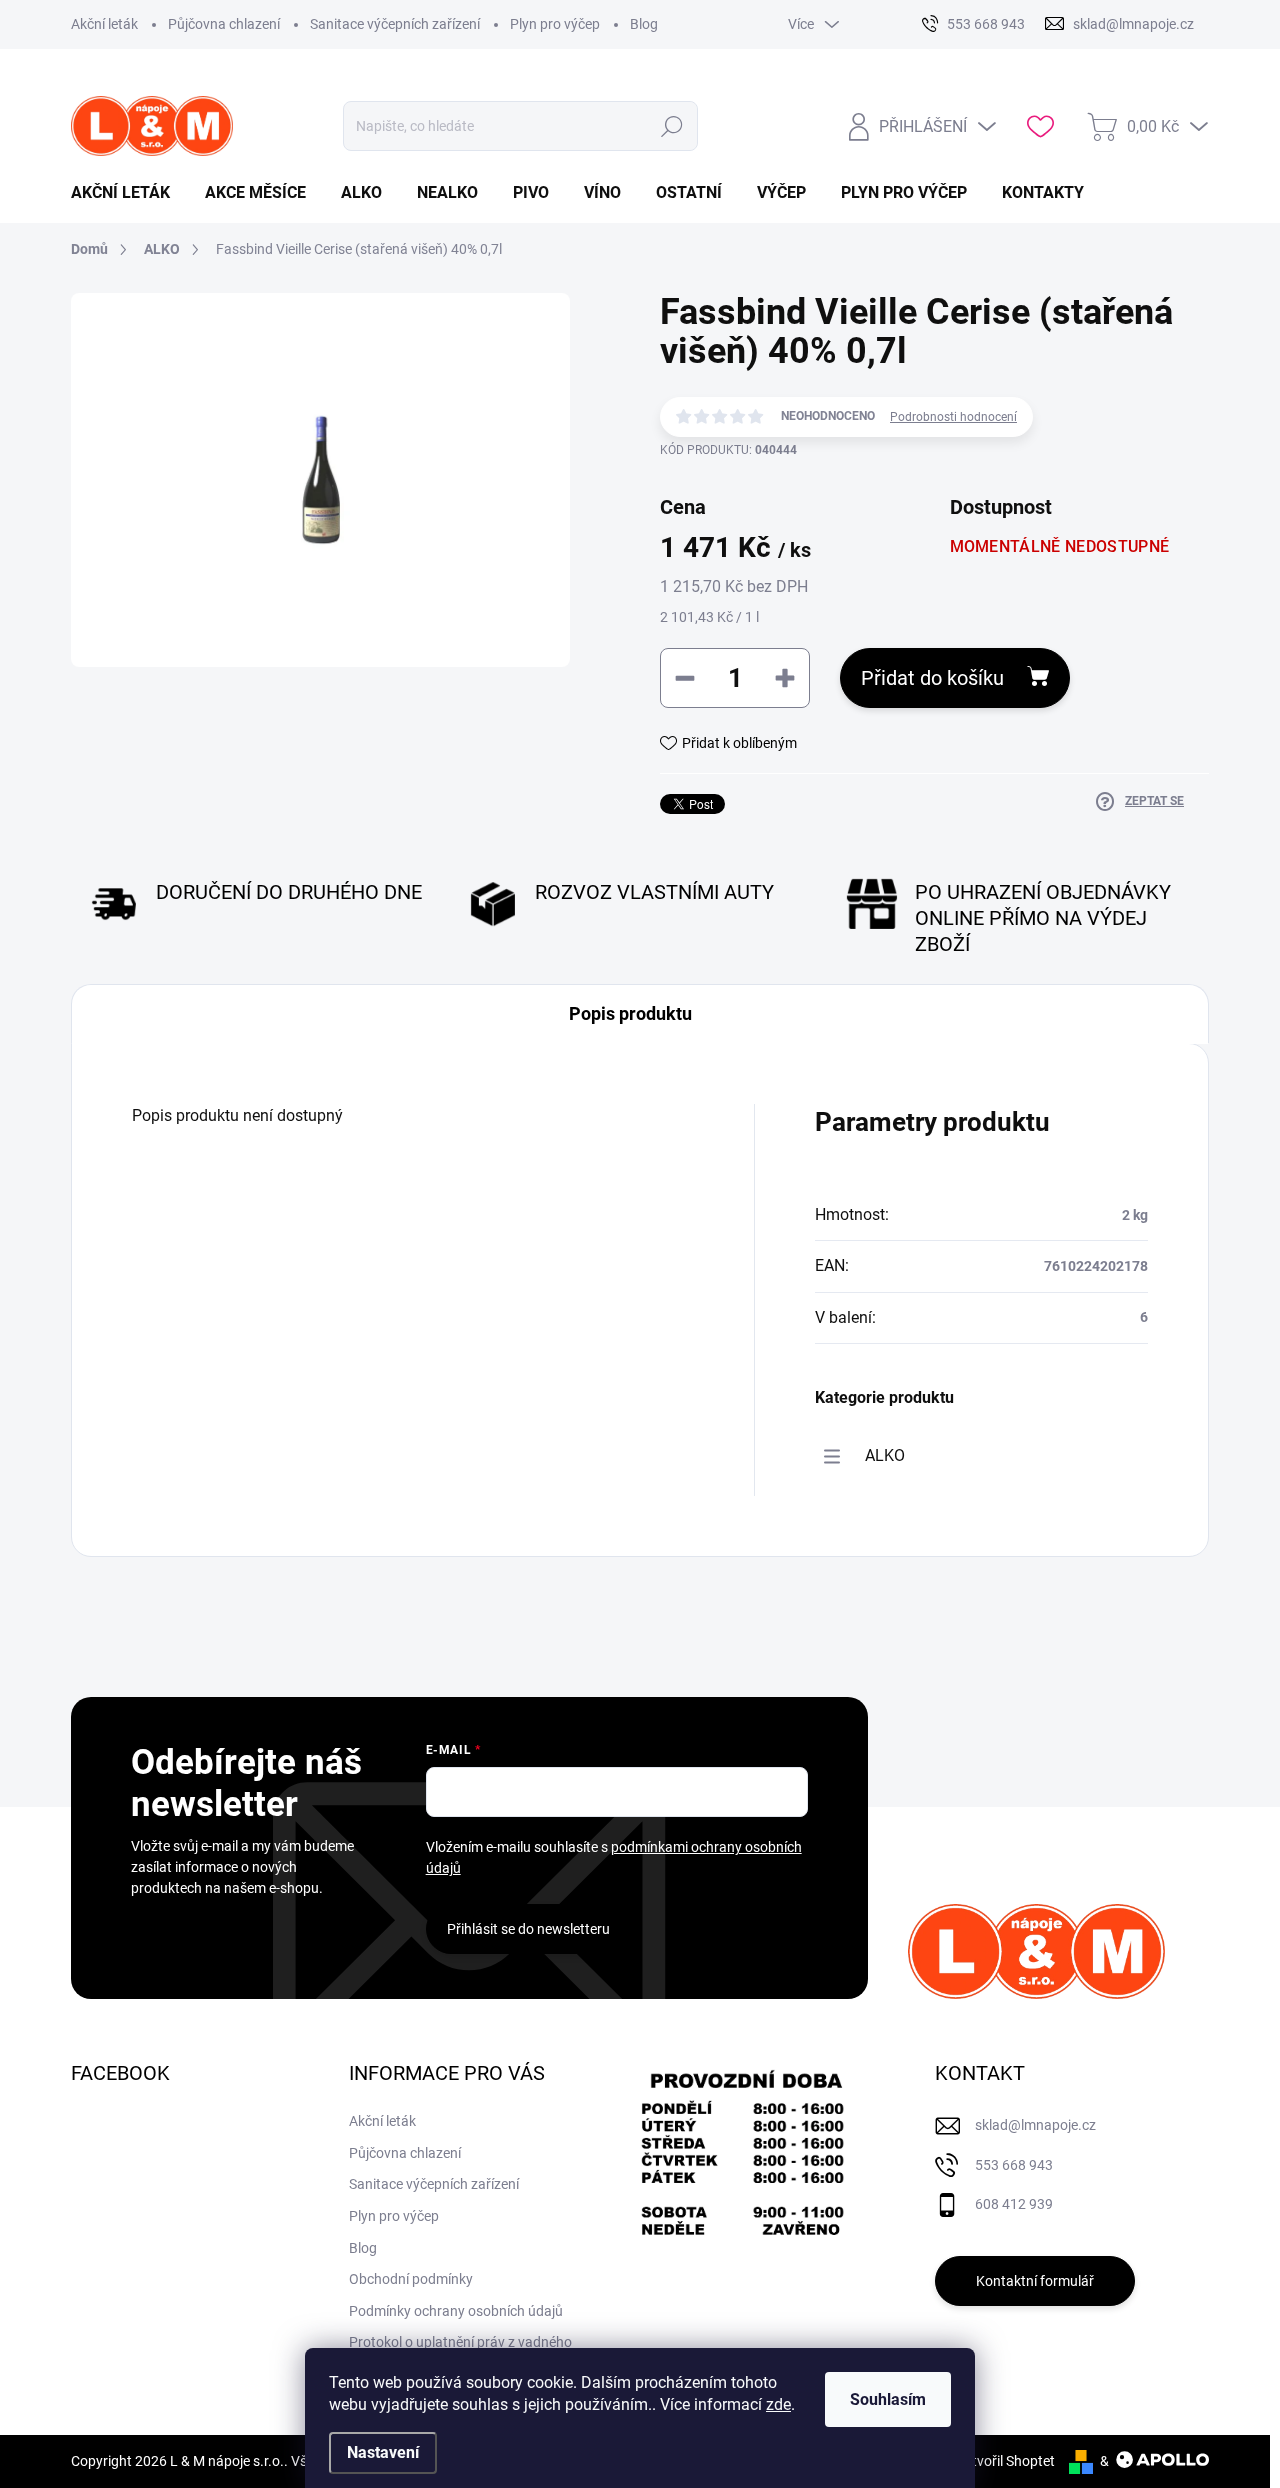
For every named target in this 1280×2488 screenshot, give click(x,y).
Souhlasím (888, 2399)
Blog (644, 24)
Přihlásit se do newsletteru (528, 1929)
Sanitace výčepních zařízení (395, 24)
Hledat (672, 126)
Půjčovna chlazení (224, 24)
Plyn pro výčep (555, 24)
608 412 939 (1014, 2204)
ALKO (885, 1455)
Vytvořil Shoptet (1005, 2461)
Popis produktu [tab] (630, 1013)
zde (778, 2404)
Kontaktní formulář (1035, 2281)
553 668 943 (1014, 2165)
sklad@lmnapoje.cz (1035, 2125)
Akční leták (104, 24)
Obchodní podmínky (411, 2279)
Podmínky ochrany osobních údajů (456, 2311)
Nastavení (383, 2452)
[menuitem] (128, 193)
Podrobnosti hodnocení (953, 417)
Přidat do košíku (932, 678)
